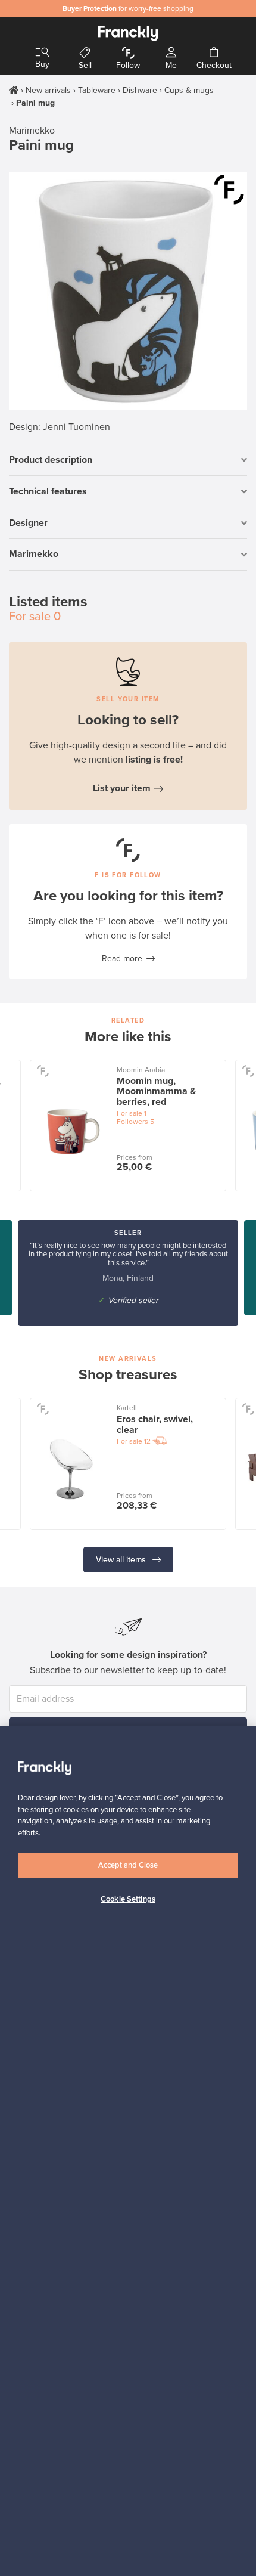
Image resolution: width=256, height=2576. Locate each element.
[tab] (128, 460)
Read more (122, 959)
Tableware (97, 90)
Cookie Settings (128, 1899)
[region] (128, 2151)
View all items (122, 1560)
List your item (122, 788)
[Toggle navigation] (42, 53)
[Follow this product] (229, 190)
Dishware (140, 90)
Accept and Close (128, 1865)
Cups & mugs (189, 90)
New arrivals (48, 90)
